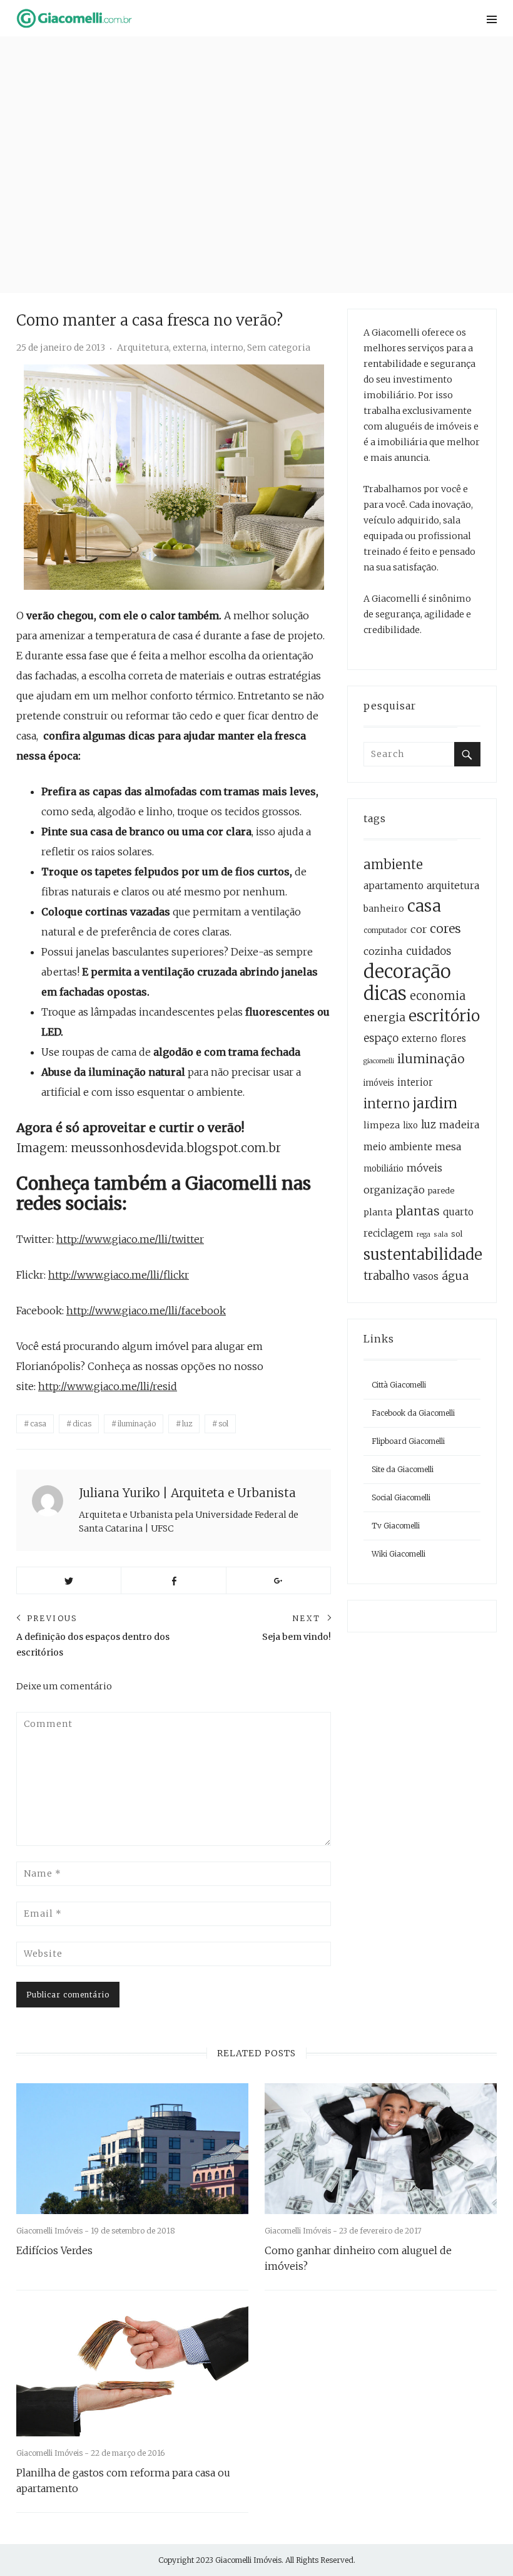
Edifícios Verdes (54, 2250)
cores (445, 929)
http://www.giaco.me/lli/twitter (130, 1239)
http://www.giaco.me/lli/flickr (119, 1275)
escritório (444, 1016)
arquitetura (453, 886)
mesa (449, 1146)
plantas (418, 1211)
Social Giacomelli (401, 1497)
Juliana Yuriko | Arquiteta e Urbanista (187, 1493)
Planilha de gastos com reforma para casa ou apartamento (123, 2481)
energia (384, 1018)
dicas (82, 1424)
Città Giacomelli (399, 1385)
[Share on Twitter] (69, 1580)
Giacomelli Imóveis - (53, 2231)
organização (394, 1190)
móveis (424, 1168)
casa (38, 1424)
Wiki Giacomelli (399, 1554)
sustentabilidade (423, 1255)
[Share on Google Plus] (278, 1580)
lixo (410, 1126)
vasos (426, 1276)
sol (223, 1424)
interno (227, 348)
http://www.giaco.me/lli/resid (108, 1386)
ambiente (393, 865)
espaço (381, 1038)
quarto (458, 1212)
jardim (435, 1103)
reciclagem (389, 1233)
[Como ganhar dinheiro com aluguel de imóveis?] (381, 2149)
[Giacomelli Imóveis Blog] (174, 18)
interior (415, 1082)
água (455, 1276)
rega (424, 1234)
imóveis (379, 1083)
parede (441, 1191)
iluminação (137, 1424)
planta (378, 1212)
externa (190, 348)
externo (419, 1038)
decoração (407, 971)
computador (385, 930)
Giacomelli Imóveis (248, 2560)
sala (441, 1234)
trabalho (387, 1276)
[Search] (467, 754)
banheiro (384, 909)
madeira (460, 1125)
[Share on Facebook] (173, 1580)
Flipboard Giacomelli (408, 1441)
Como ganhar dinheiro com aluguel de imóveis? (358, 2258)
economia (438, 996)
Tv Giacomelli (396, 1526)
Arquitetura (143, 348)
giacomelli (379, 1061)
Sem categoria (279, 348)
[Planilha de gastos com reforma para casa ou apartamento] (132, 2372)
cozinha (383, 951)
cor (419, 929)
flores (453, 1038)
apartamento (394, 886)
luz (187, 1424)
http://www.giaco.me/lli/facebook (146, 1311)
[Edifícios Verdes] (132, 2149)
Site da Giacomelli (403, 1469)
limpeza (382, 1125)
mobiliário (383, 1169)
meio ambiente (398, 1147)
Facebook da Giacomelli (413, 1413)
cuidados (429, 951)
